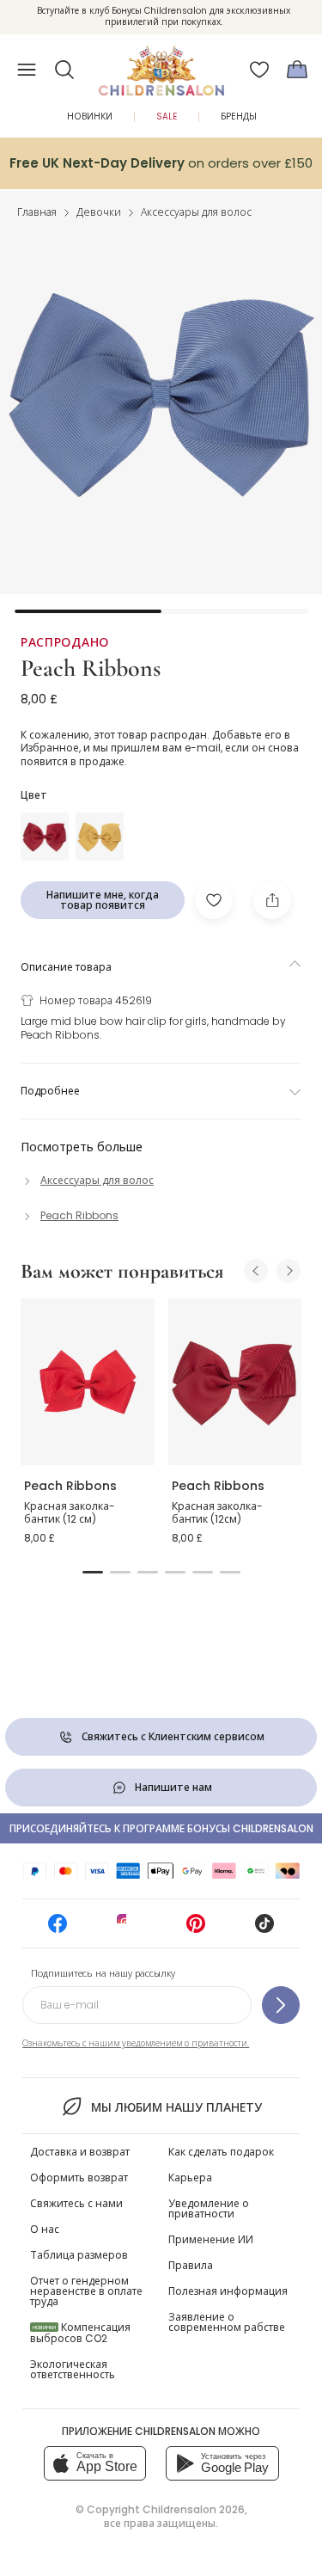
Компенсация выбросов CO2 (80, 2333)
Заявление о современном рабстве (227, 2322)
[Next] (289, 1271)
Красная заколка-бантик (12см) (217, 1513)
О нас (45, 2229)
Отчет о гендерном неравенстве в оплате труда (86, 2291)
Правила (191, 2265)
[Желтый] (100, 837)
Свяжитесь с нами (76, 2203)
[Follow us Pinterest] (196, 1929)
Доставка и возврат (80, 2152)
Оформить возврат (79, 2177)
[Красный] (45, 837)
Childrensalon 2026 (194, 2509)
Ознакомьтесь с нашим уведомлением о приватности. (136, 2043)
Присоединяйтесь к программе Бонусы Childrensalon (161, 1828)
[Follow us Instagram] (126, 1929)
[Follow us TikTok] (264, 1929)
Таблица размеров (79, 2255)
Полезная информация (228, 2291)
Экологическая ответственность (73, 2369)
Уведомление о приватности (209, 2208)
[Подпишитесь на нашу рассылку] (281, 2005)
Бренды (239, 117)
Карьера (190, 2177)
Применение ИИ (211, 2239)
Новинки (90, 117)
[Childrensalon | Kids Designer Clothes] (161, 64)
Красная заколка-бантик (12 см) (70, 1513)
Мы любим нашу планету (176, 2107)
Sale (167, 117)
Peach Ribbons (91, 668)
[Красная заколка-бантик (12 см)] (88, 1382)
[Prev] (256, 1271)
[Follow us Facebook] (58, 1929)
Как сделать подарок (221, 2152)
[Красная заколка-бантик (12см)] (235, 1382)
